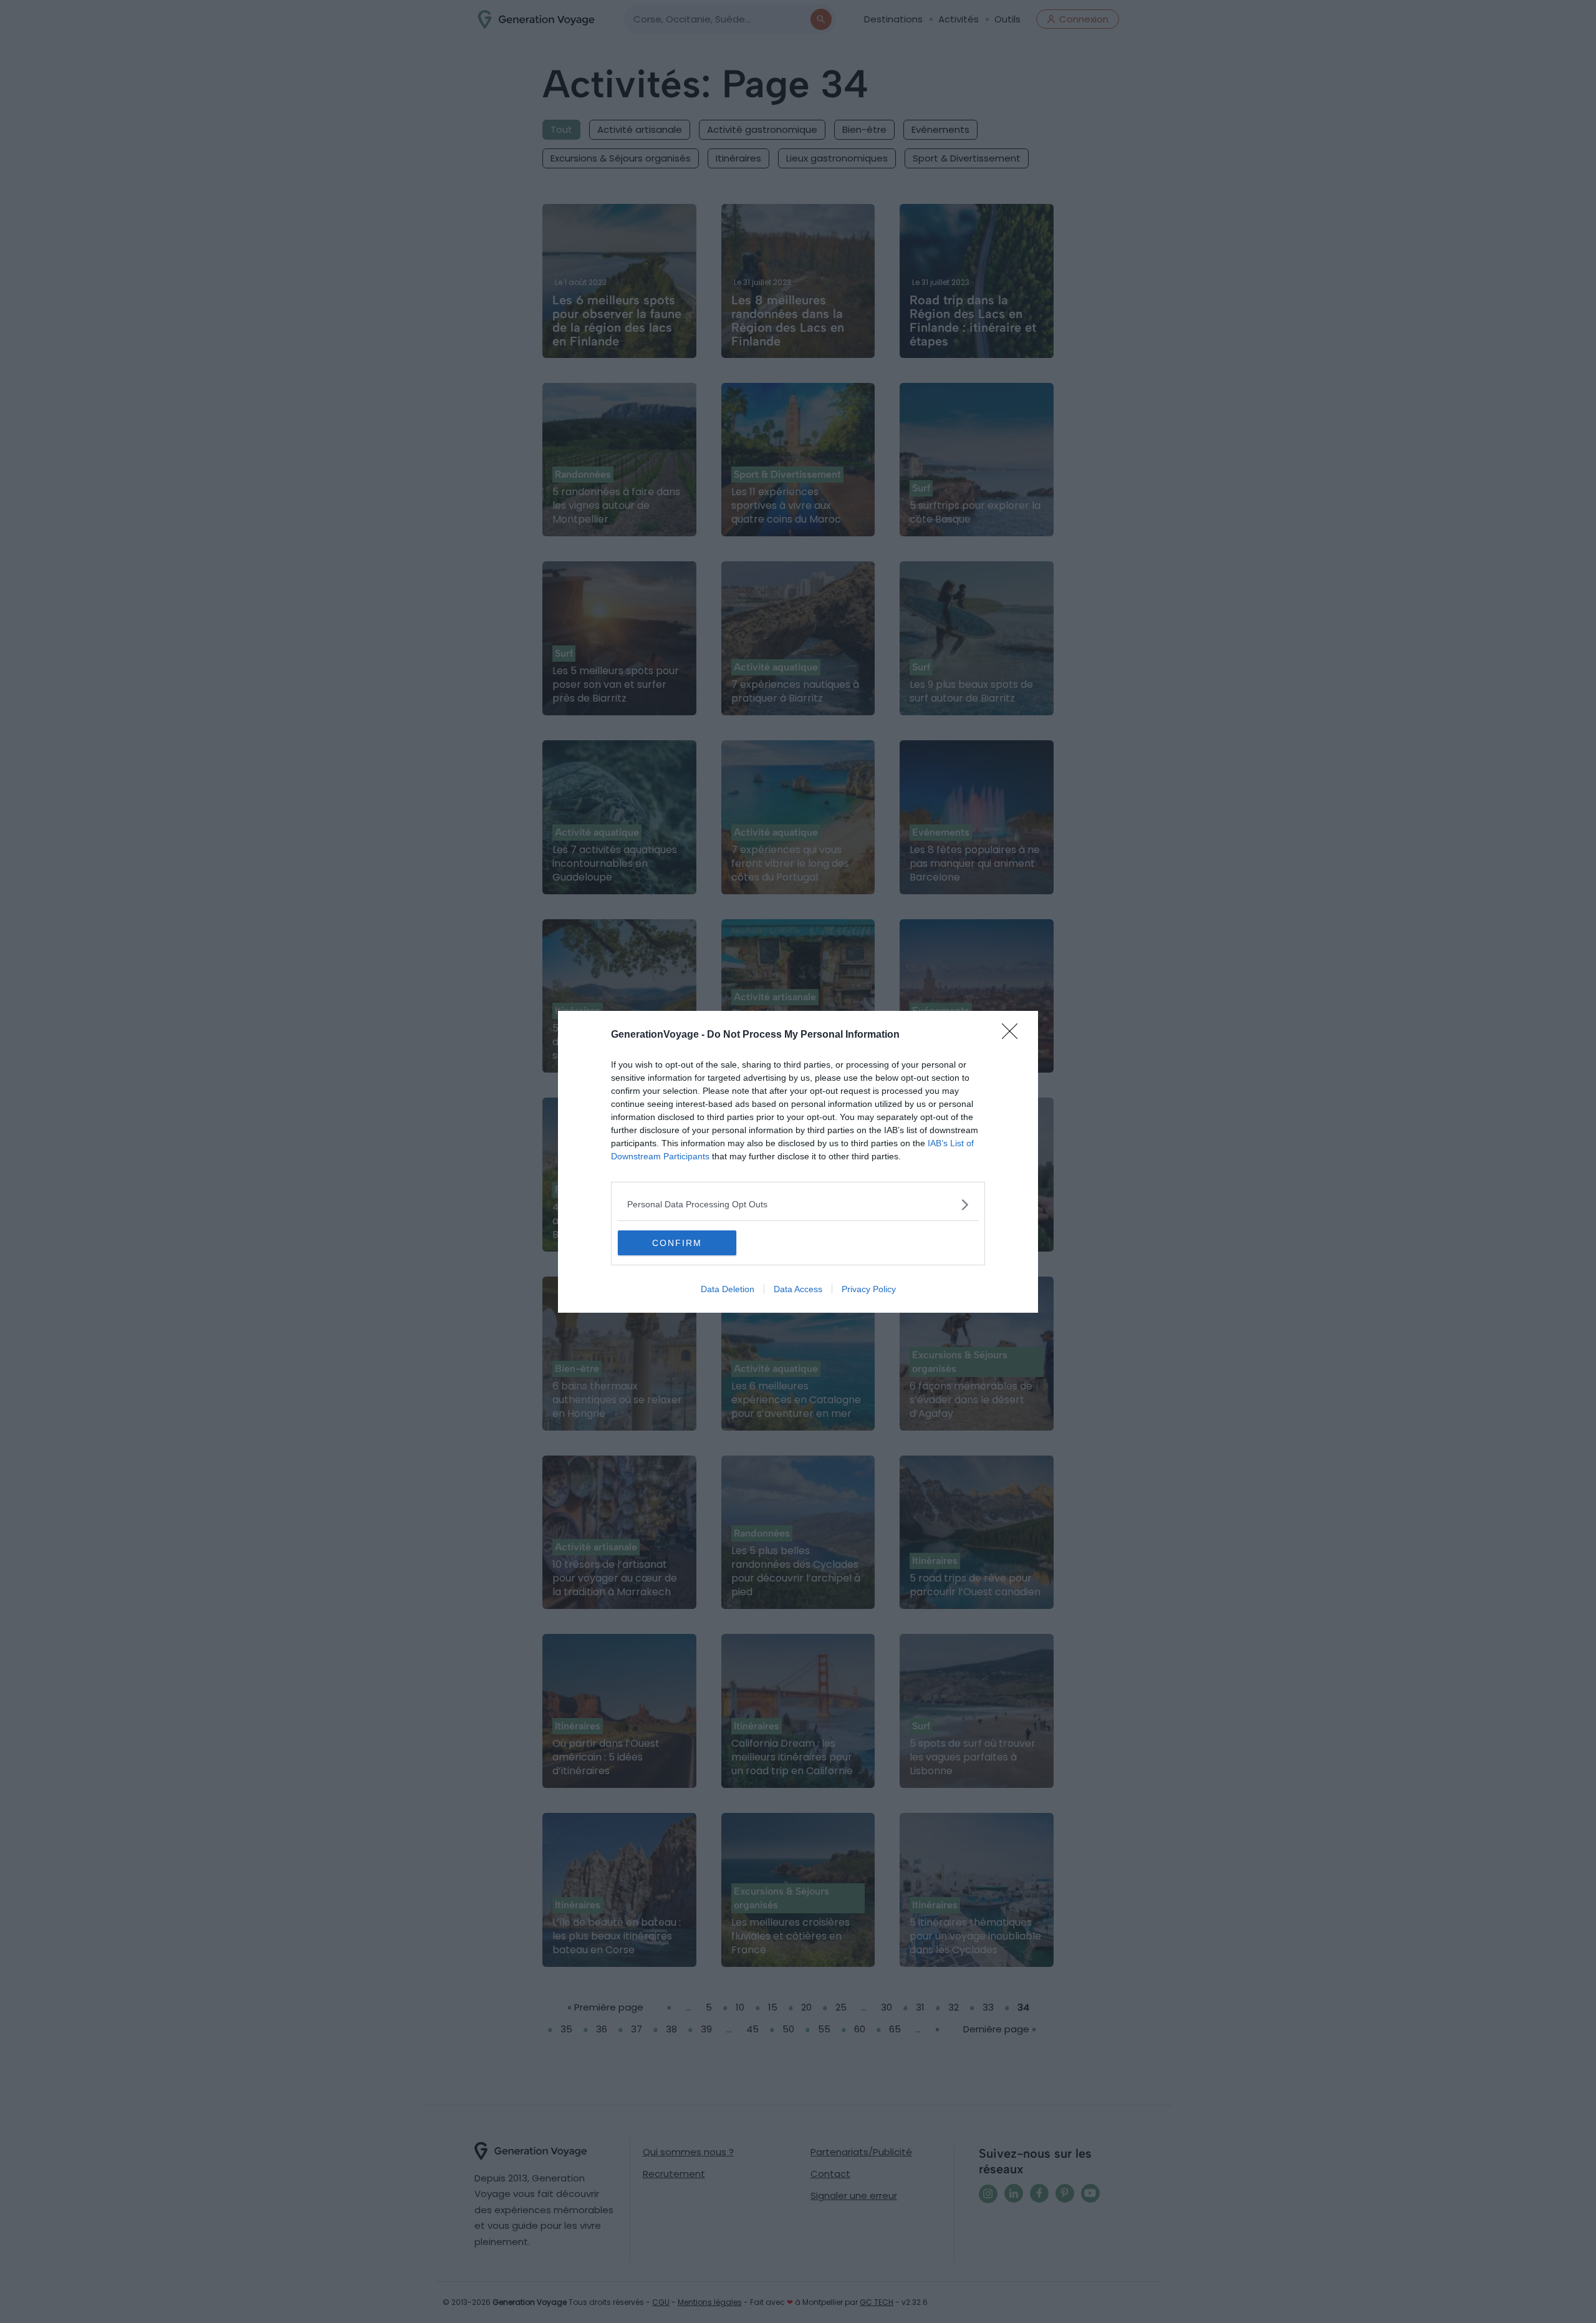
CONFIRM (677, 1243)
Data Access (798, 1289)
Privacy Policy (869, 1289)
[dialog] (798, 1162)
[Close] (1014, 1035)
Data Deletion (728, 1289)
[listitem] (798, 1205)
